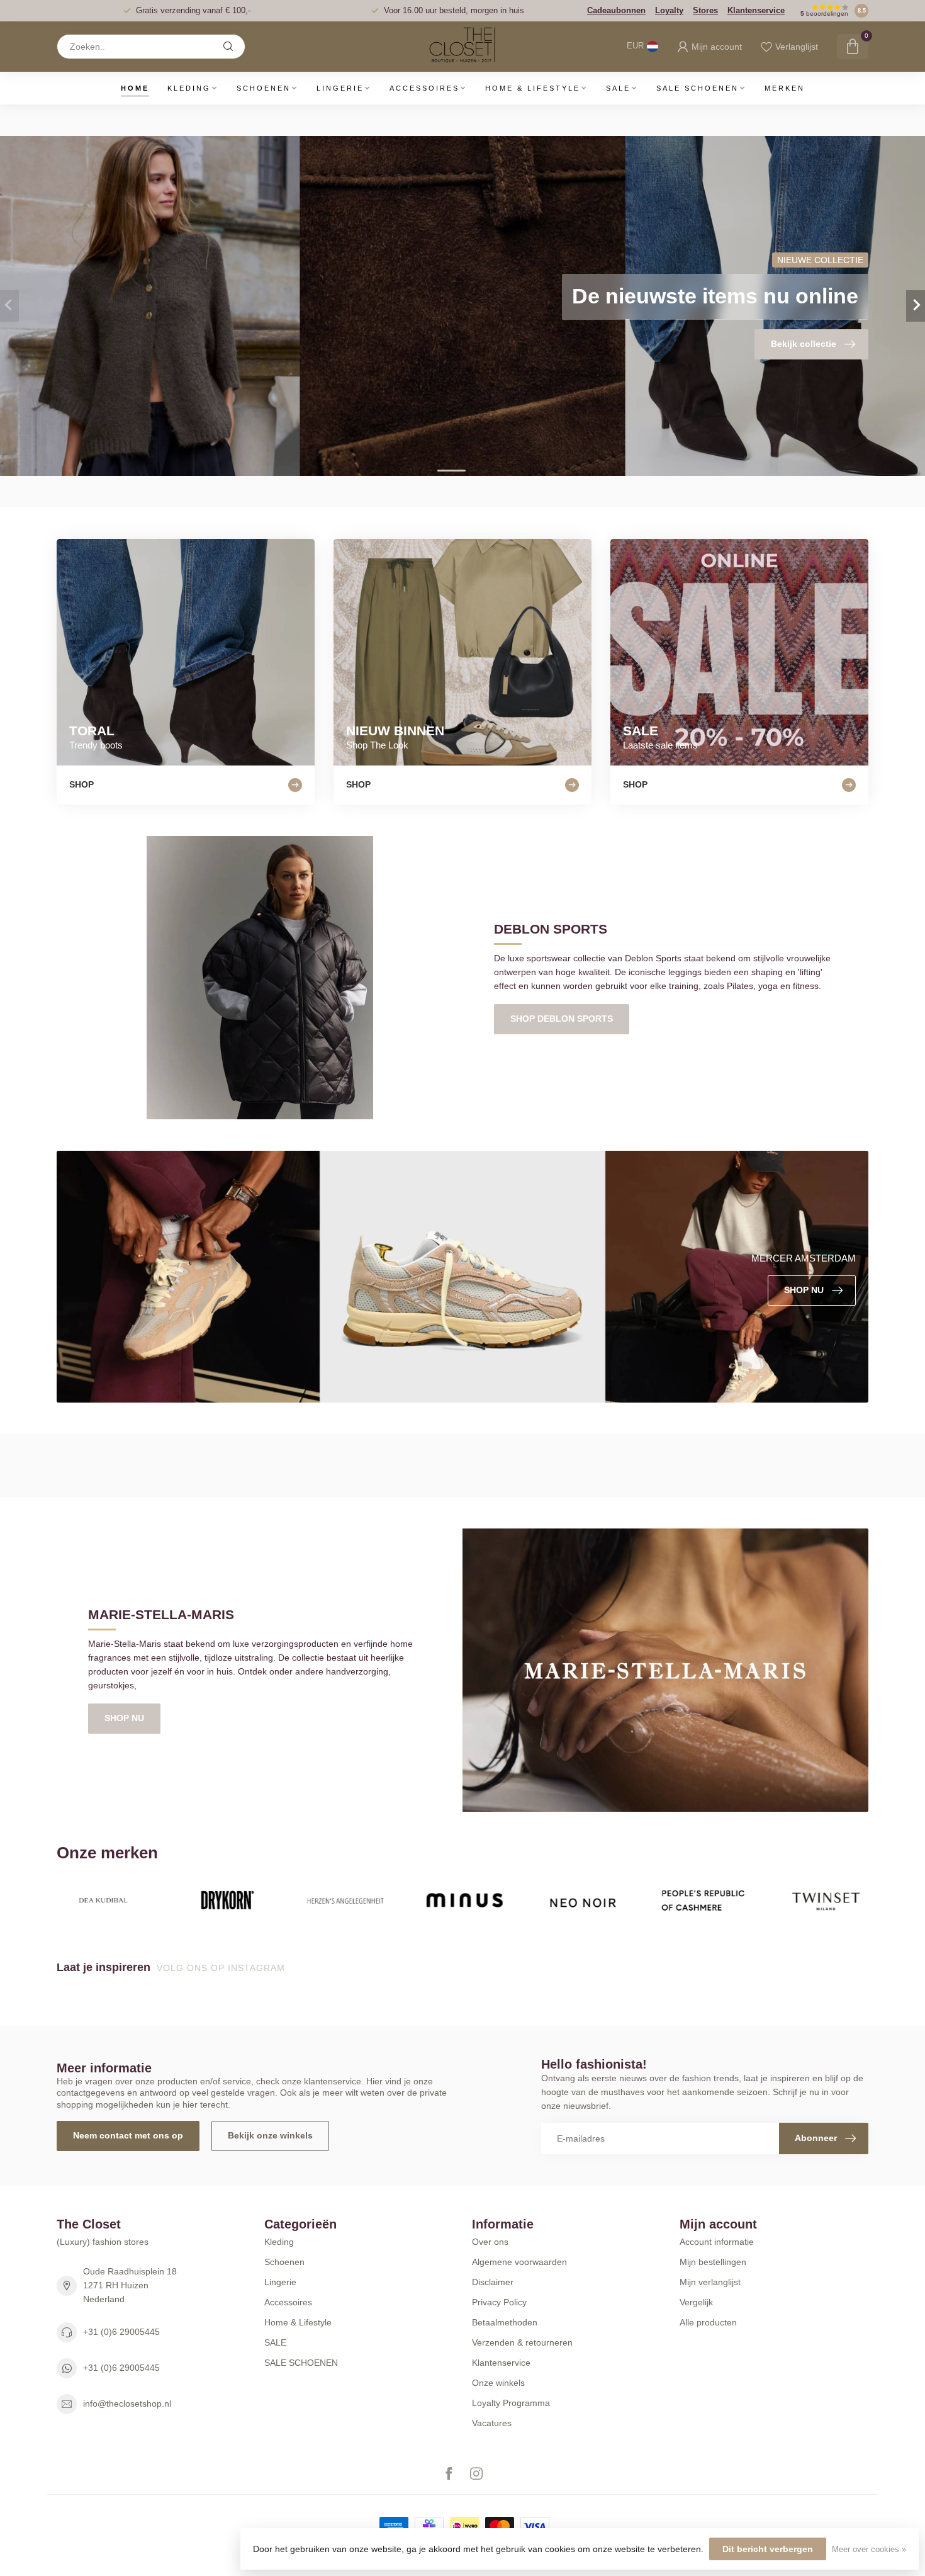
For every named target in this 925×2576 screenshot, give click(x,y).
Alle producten (708, 2322)
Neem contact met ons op (128, 2135)
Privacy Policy (499, 2302)
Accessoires (424, 88)
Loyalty (669, 10)
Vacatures (492, 2423)
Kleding (189, 88)
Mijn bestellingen (713, 2262)
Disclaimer (493, 2282)
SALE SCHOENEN (698, 88)
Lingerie (340, 88)
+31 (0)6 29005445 (121, 2332)
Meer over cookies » (869, 2550)
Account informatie (717, 2242)
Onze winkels (498, 2383)
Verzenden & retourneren (522, 2342)
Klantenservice (756, 10)
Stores (705, 10)
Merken (785, 88)
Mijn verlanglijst (710, 2282)
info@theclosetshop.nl (127, 2404)
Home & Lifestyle (533, 88)
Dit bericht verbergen (768, 2549)
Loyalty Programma (511, 2403)
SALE (618, 88)
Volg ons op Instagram (222, 1968)
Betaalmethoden (505, 2322)
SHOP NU (124, 1718)
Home (135, 88)
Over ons (490, 2242)
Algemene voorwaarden (519, 2262)
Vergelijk (696, 2302)
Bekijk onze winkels (270, 2135)
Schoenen (264, 88)
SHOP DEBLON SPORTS (562, 1019)
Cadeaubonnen (616, 10)
